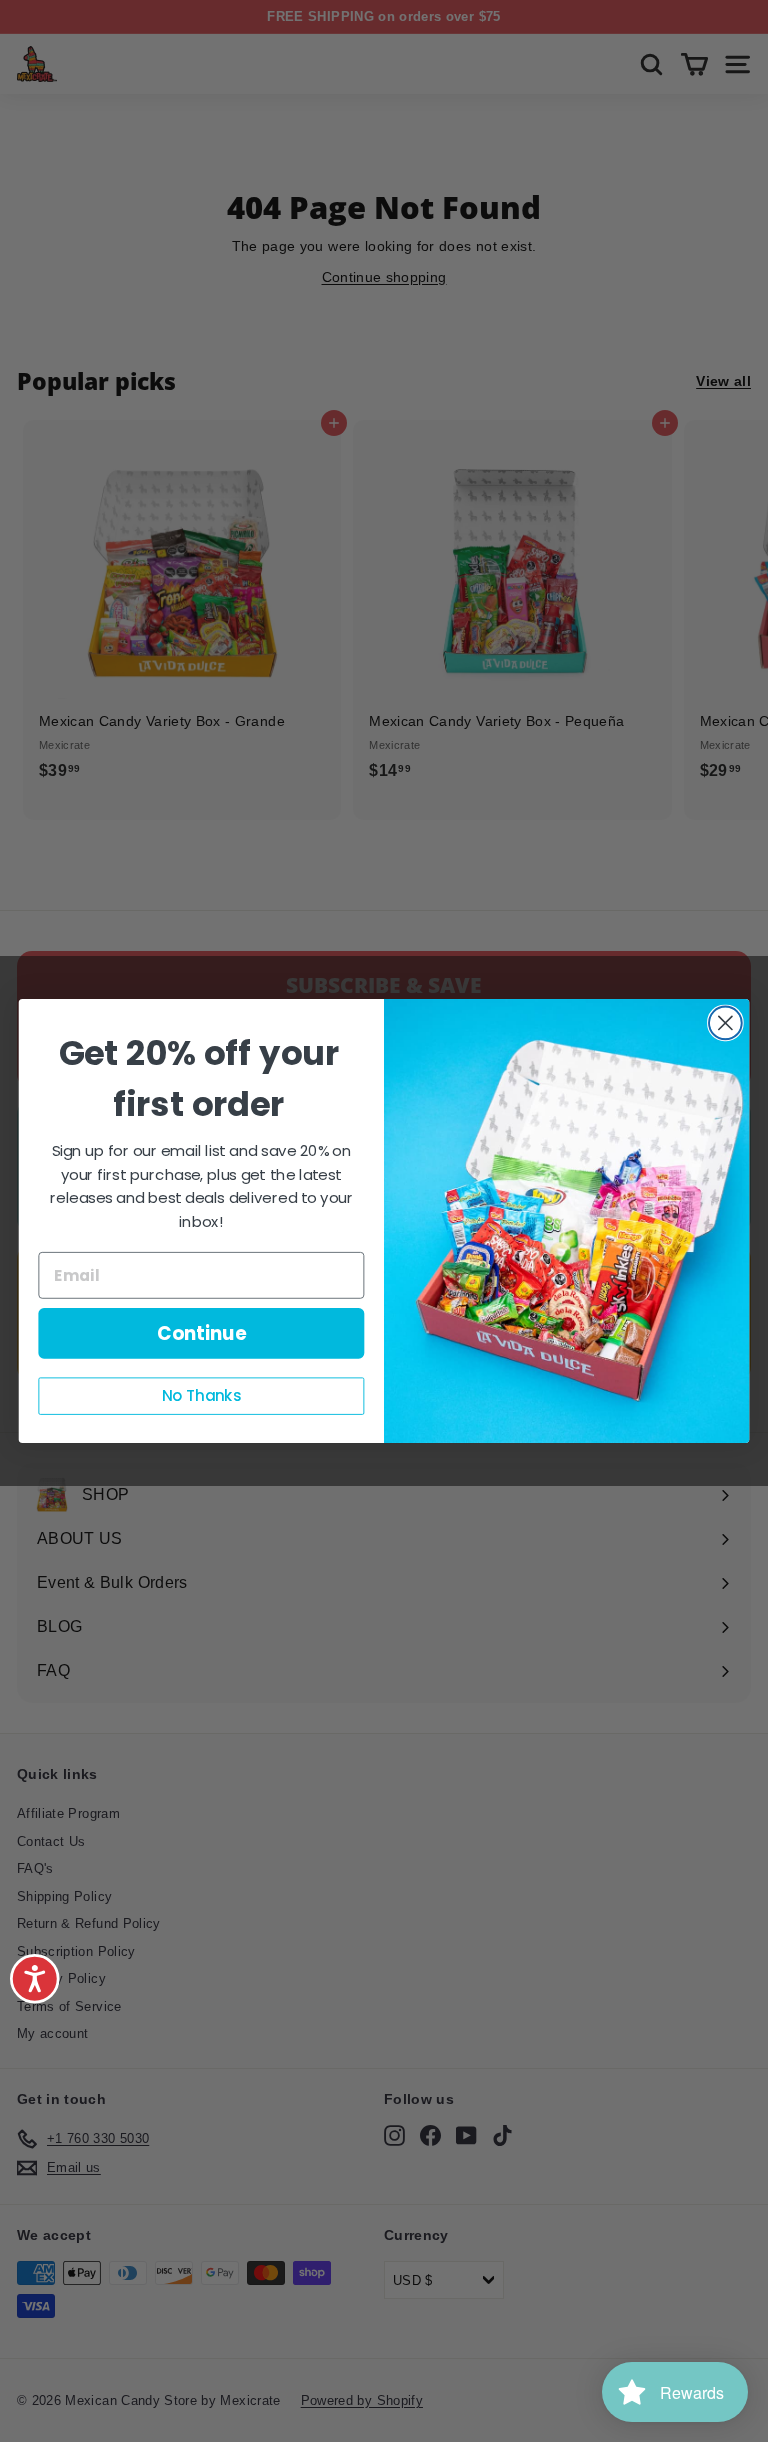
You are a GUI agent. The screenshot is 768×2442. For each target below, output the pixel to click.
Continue (201, 1333)
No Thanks (202, 1396)
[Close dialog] (725, 1023)
